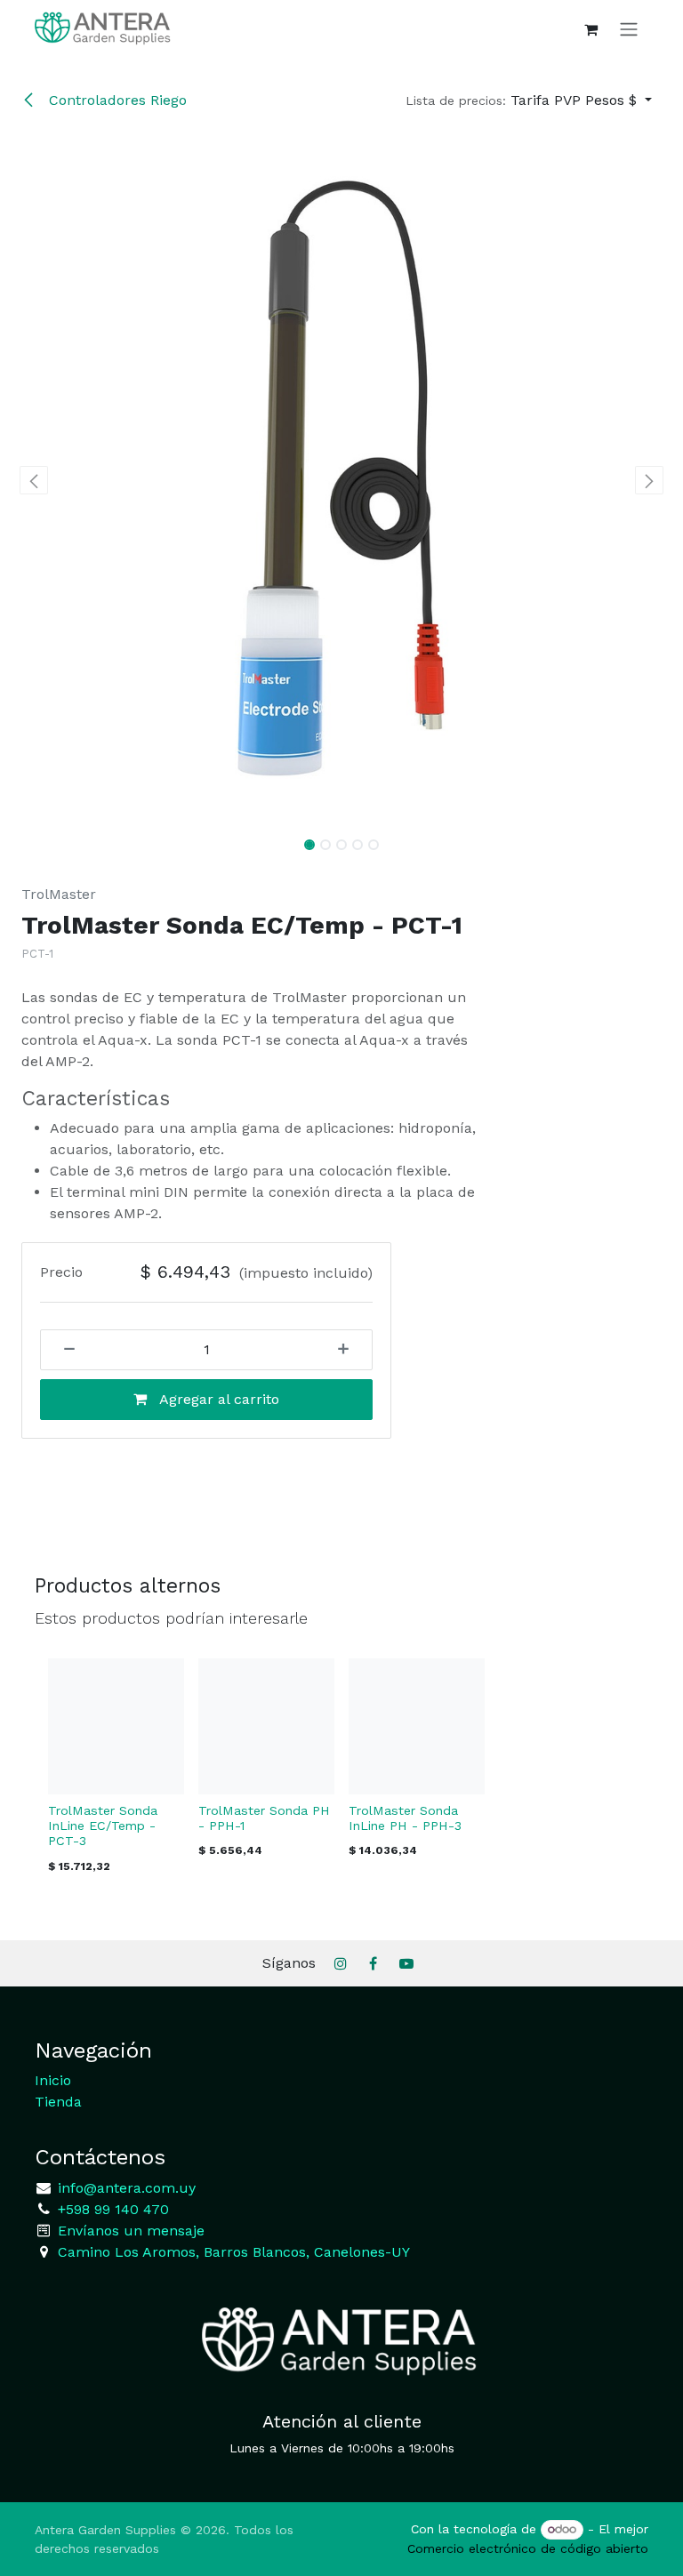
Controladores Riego (116, 100)
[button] (529, 100)
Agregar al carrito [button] (217, 1399)
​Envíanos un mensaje (131, 2231)
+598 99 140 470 (111, 2209)
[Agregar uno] (350, 1350)
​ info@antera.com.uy (125, 2188)
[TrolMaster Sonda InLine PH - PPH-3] (417, 1726)
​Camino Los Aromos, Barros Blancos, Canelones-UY (234, 2252)
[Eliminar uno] (63, 1350)
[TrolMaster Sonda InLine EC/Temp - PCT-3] (116, 1726)
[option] (341, 1771)
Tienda (58, 2102)
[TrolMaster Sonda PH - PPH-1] (266, 1726)
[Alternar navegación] (629, 29)
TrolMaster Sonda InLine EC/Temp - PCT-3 (103, 1826)
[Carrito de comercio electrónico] (591, 29)
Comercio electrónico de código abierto (528, 2548)
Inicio (53, 2080)
